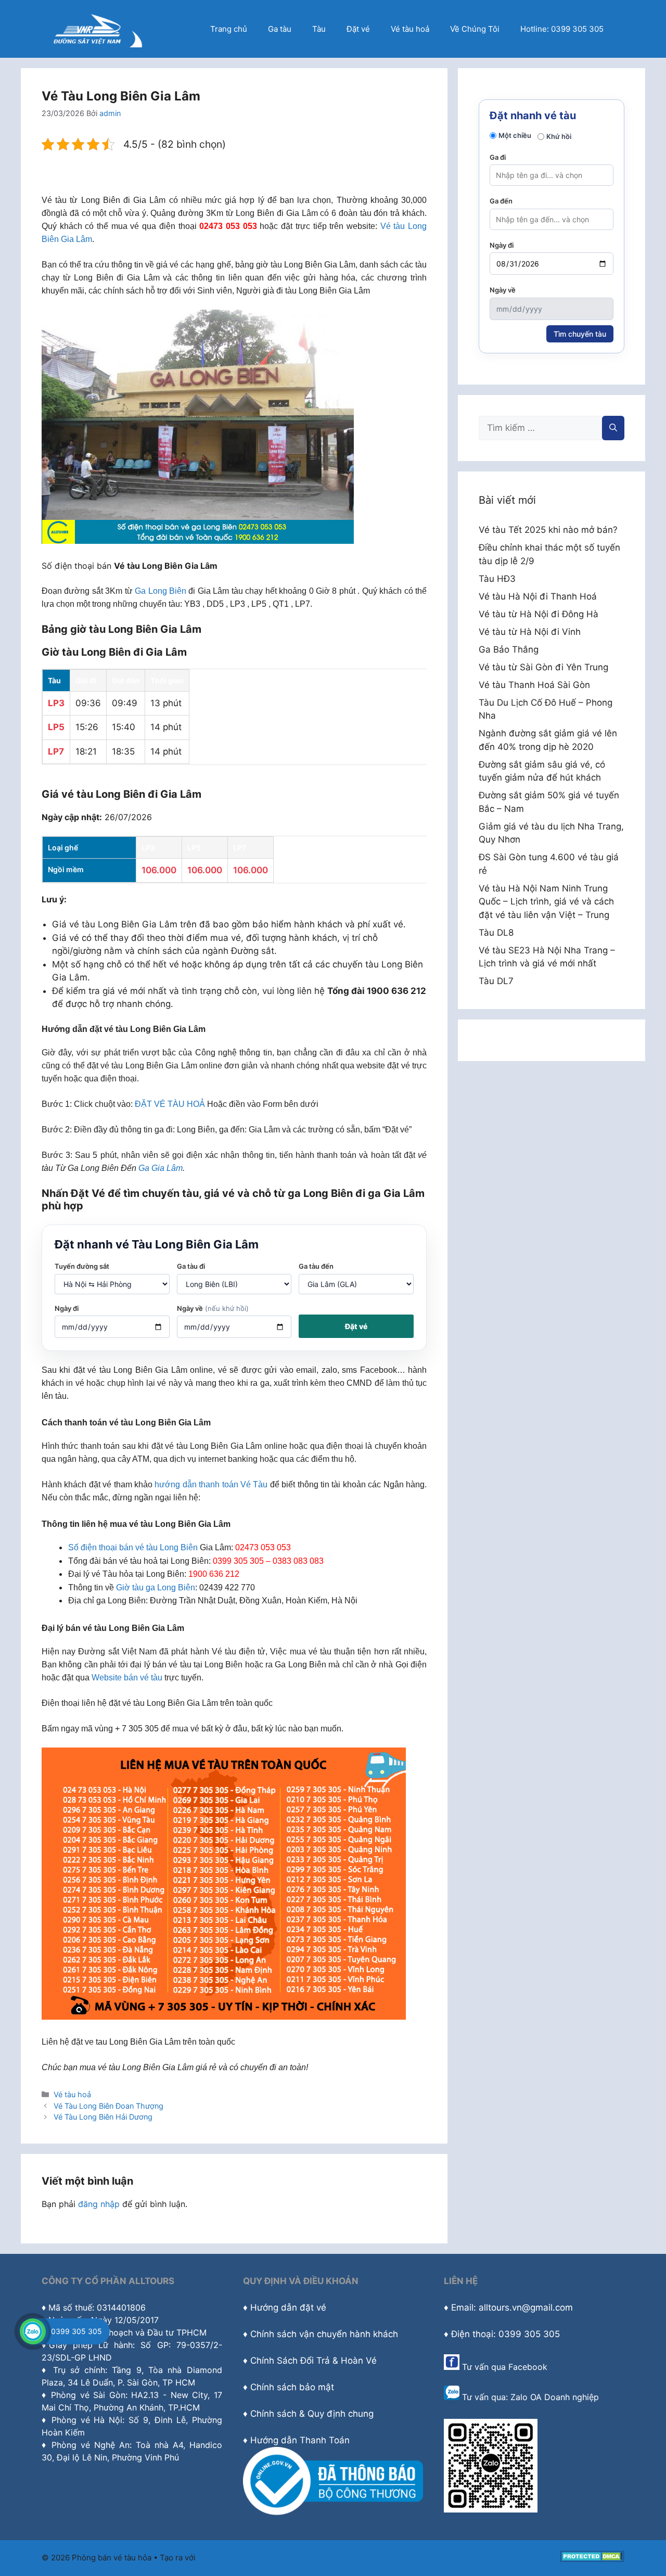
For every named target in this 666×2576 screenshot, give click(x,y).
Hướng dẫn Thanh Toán (300, 2440)
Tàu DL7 (496, 981)
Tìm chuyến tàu (580, 334)
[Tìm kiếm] (613, 428)
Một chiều (515, 135)
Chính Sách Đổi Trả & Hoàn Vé (313, 2361)
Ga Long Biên (161, 591)
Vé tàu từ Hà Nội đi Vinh (530, 632)
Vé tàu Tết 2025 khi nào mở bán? (548, 530)
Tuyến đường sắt (82, 1266)
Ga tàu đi (191, 1266)
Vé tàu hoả (410, 29)
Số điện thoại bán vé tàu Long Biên (133, 1547)
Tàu (319, 29)
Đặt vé (358, 29)
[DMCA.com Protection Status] (592, 2559)
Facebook (528, 2367)
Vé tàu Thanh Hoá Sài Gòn (534, 685)
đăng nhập (99, 2204)
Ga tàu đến (316, 1266)
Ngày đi (67, 1308)
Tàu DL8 (496, 933)
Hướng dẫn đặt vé (288, 2307)
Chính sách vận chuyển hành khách (324, 2334)
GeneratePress (226, 2558)
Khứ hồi (559, 136)
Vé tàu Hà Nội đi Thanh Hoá (538, 596)
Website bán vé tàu (127, 1678)
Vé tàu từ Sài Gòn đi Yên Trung (543, 667)
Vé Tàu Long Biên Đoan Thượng (108, 2106)
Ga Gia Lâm (161, 1168)
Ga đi (498, 157)
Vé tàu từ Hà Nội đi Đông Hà (539, 614)
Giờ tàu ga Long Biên (156, 1587)
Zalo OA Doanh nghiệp (555, 2397)
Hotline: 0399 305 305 (562, 29)
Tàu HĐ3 (497, 579)
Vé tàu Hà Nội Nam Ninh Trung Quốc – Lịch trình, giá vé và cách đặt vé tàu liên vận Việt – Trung (546, 902)
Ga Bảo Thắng (509, 649)
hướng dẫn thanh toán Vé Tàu (211, 1484)
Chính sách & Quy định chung (312, 2414)
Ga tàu (280, 29)
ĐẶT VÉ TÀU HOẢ (170, 1104)
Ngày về (213, 1308)
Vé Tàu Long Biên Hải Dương (103, 2117)
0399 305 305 (76, 2331)
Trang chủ (229, 29)
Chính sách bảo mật (292, 2387)
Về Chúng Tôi (475, 29)
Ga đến (501, 201)
